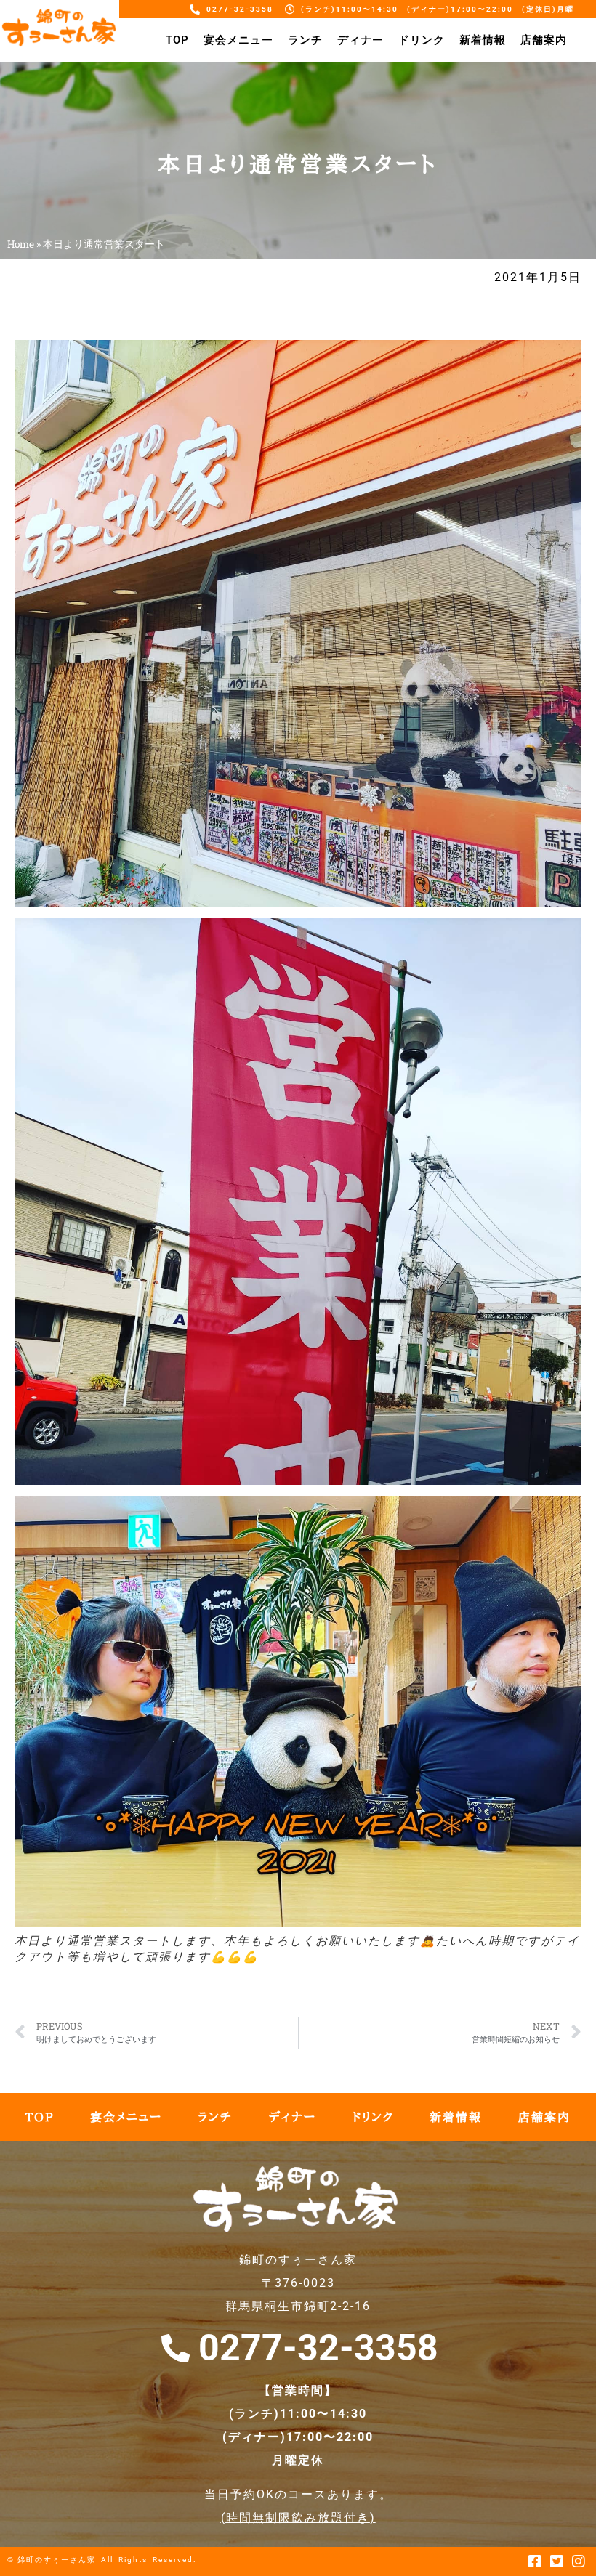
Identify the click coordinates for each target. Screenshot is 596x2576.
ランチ (305, 40)
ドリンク (422, 40)
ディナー (361, 40)
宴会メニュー (238, 40)
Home (21, 244)
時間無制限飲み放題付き (298, 2518)
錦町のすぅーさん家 (57, 2560)
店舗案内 (544, 40)
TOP (177, 40)
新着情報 (483, 40)
